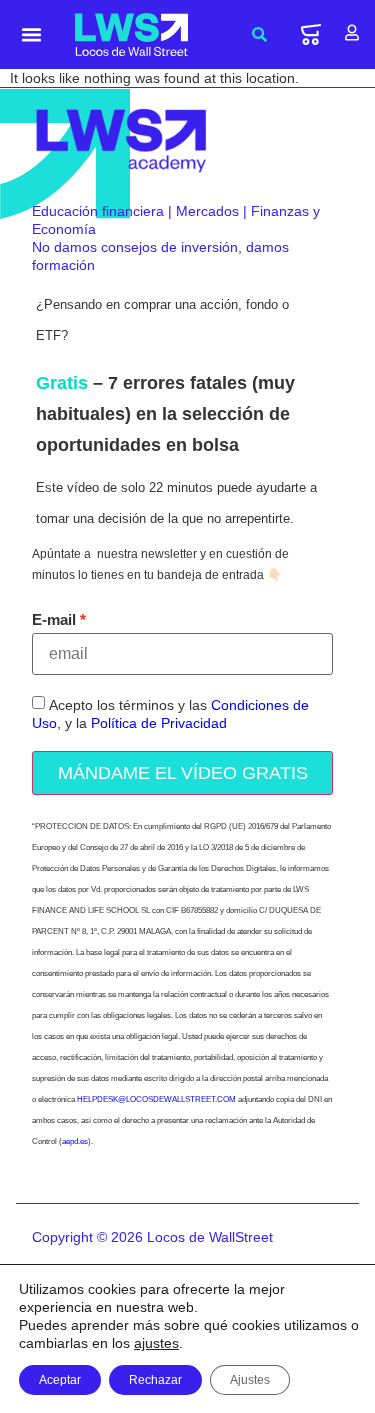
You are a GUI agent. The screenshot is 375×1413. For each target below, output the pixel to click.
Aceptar (60, 1380)
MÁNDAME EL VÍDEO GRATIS (183, 773)
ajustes (156, 1343)
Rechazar (155, 1380)
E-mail (54, 619)
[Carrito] (311, 34)
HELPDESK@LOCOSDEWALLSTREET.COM (156, 1099)
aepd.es (75, 1141)
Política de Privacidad (159, 723)
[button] (32, 35)
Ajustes (250, 1380)
